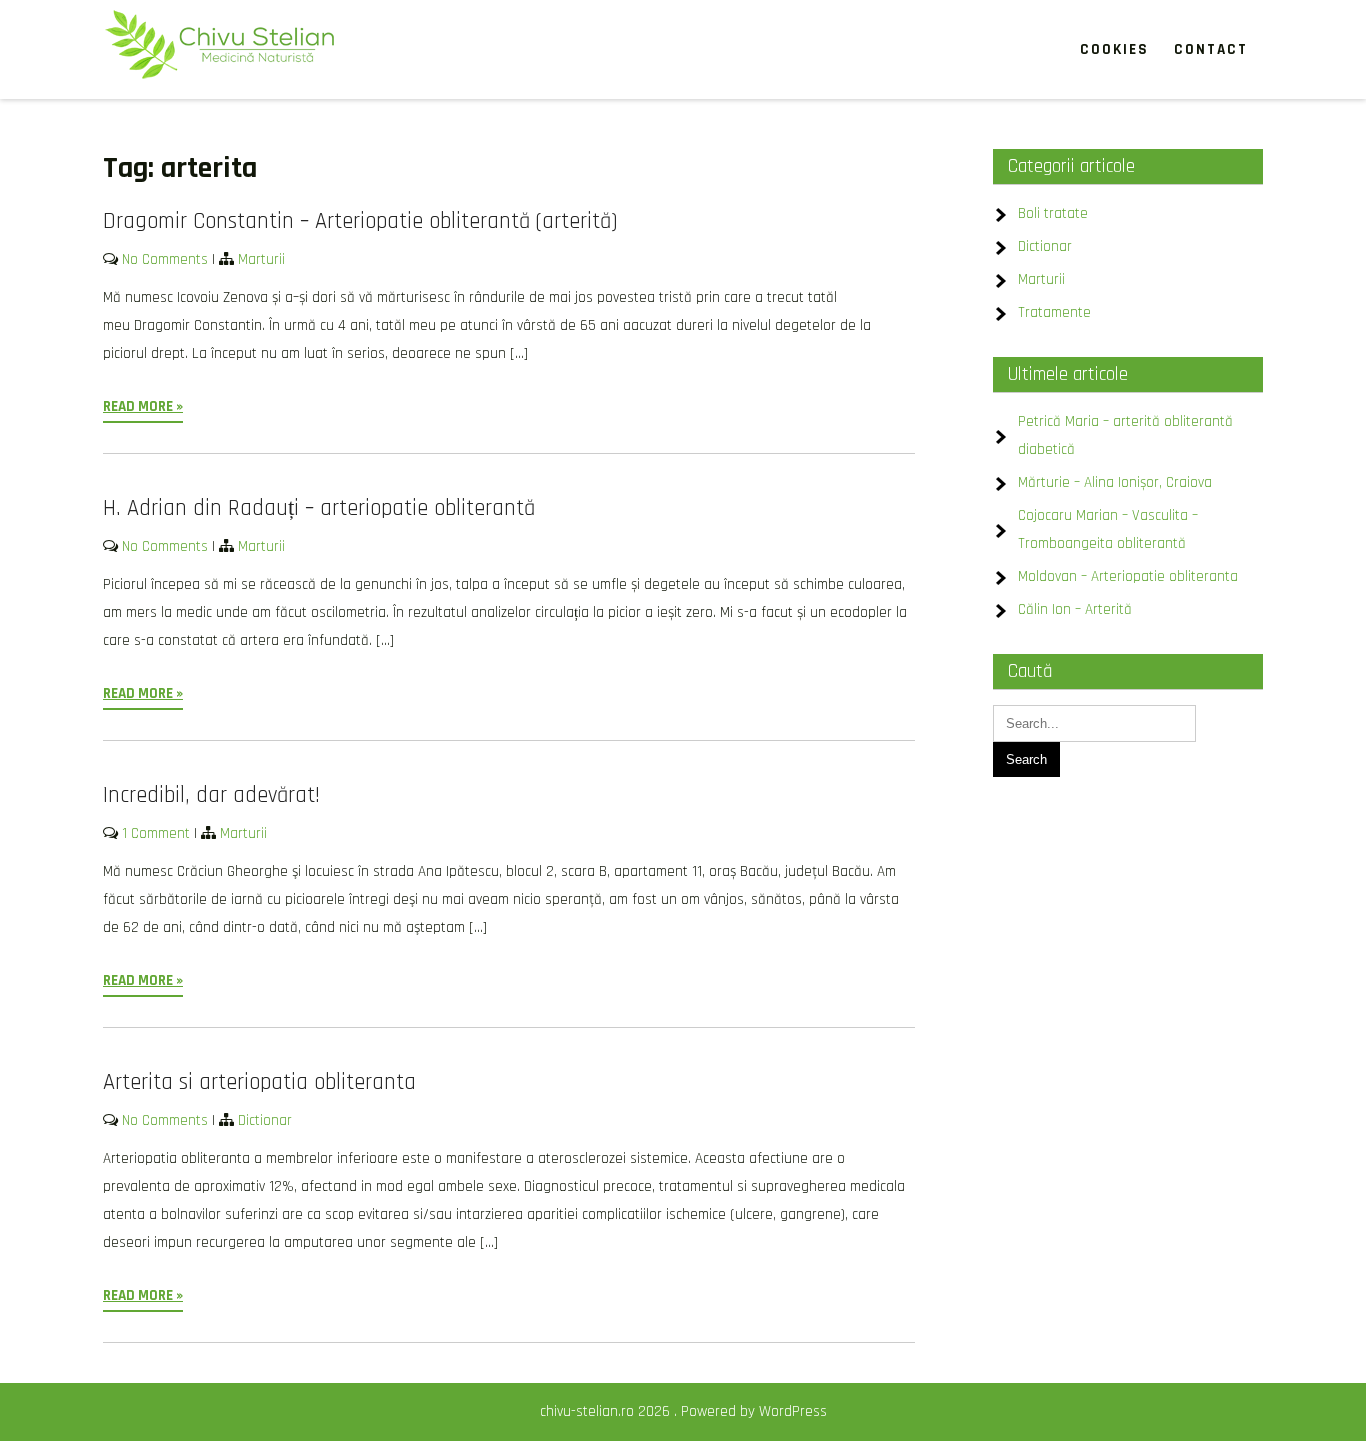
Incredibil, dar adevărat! (211, 795)
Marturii (261, 259)
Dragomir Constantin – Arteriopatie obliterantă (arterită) (360, 221)
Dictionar (265, 1120)
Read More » (143, 406)
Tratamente (1054, 312)
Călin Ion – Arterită (1075, 609)
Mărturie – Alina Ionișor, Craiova (1115, 482)
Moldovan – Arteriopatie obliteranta (1128, 576)
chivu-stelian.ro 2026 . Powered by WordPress (683, 1411)
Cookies (1114, 49)
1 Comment (156, 833)
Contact (1211, 49)
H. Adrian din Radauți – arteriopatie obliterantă (319, 508)
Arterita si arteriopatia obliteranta (259, 1082)
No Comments (165, 259)
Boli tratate (1053, 213)
